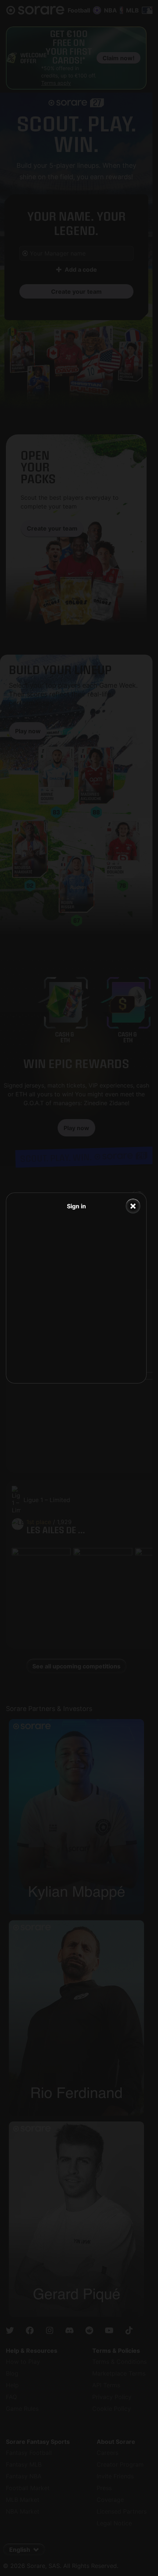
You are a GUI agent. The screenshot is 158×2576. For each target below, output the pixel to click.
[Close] (133, 1206)
